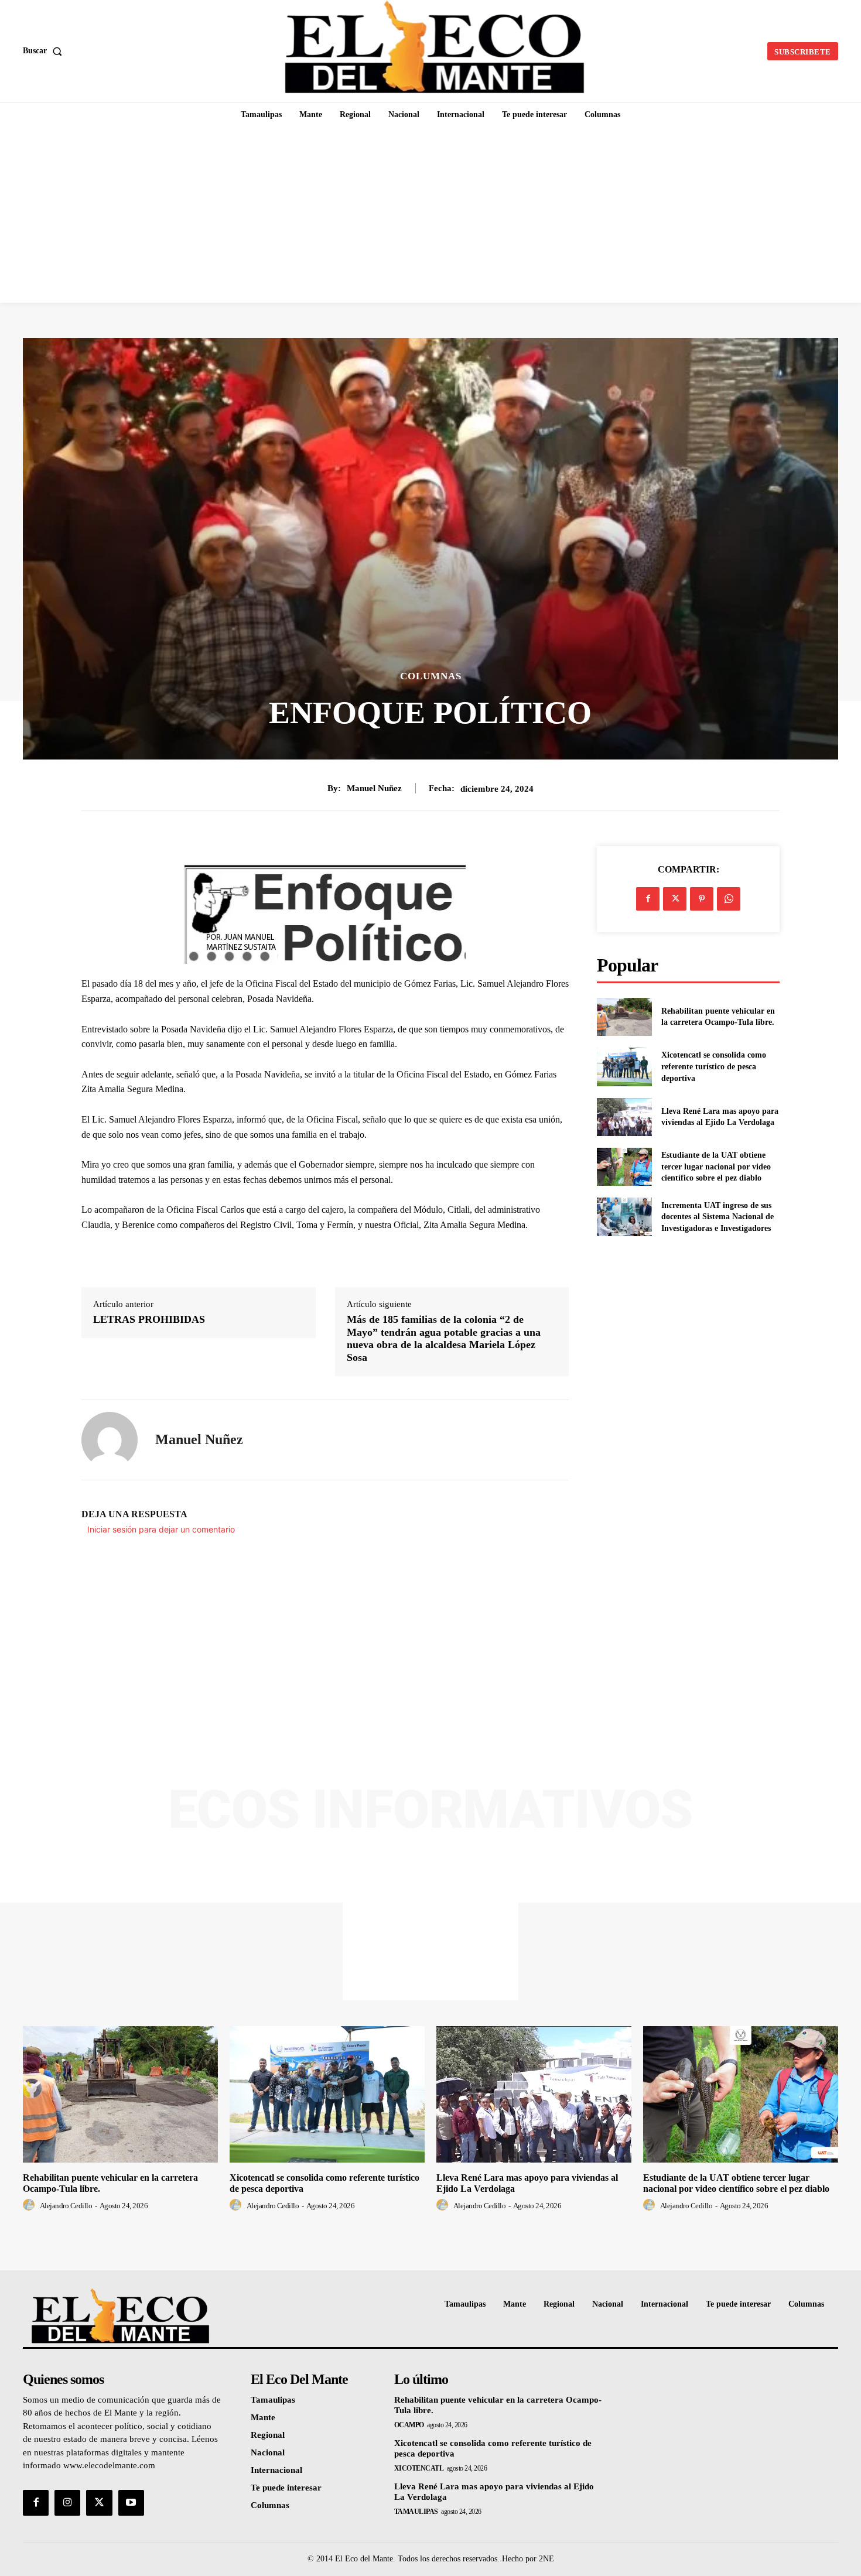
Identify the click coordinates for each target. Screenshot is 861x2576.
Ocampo (409, 2425)
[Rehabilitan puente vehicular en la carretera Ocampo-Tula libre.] (624, 1017)
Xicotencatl (419, 2468)
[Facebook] (648, 899)
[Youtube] (131, 2503)
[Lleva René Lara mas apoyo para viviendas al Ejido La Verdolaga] (624, 1117)
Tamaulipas (416, 2512)
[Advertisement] (430, 215)
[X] (675, 899)
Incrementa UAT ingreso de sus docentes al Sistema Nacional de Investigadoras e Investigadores (717, 1217)
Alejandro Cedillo (66, 2206)
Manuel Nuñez (374, 788)
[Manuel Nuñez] (110, 1440)
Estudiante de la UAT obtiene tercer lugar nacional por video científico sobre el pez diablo (716, 1166)
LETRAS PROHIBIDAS (149, 1319)
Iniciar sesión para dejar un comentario (161, 1529)
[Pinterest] (702, 899)
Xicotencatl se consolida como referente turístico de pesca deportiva (714, 1066)
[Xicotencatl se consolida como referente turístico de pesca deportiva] (624, 1067)
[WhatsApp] (729, 899)
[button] (45, 51)
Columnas (431, 676)
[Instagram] (67, 2503)
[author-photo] (30, 2205)
